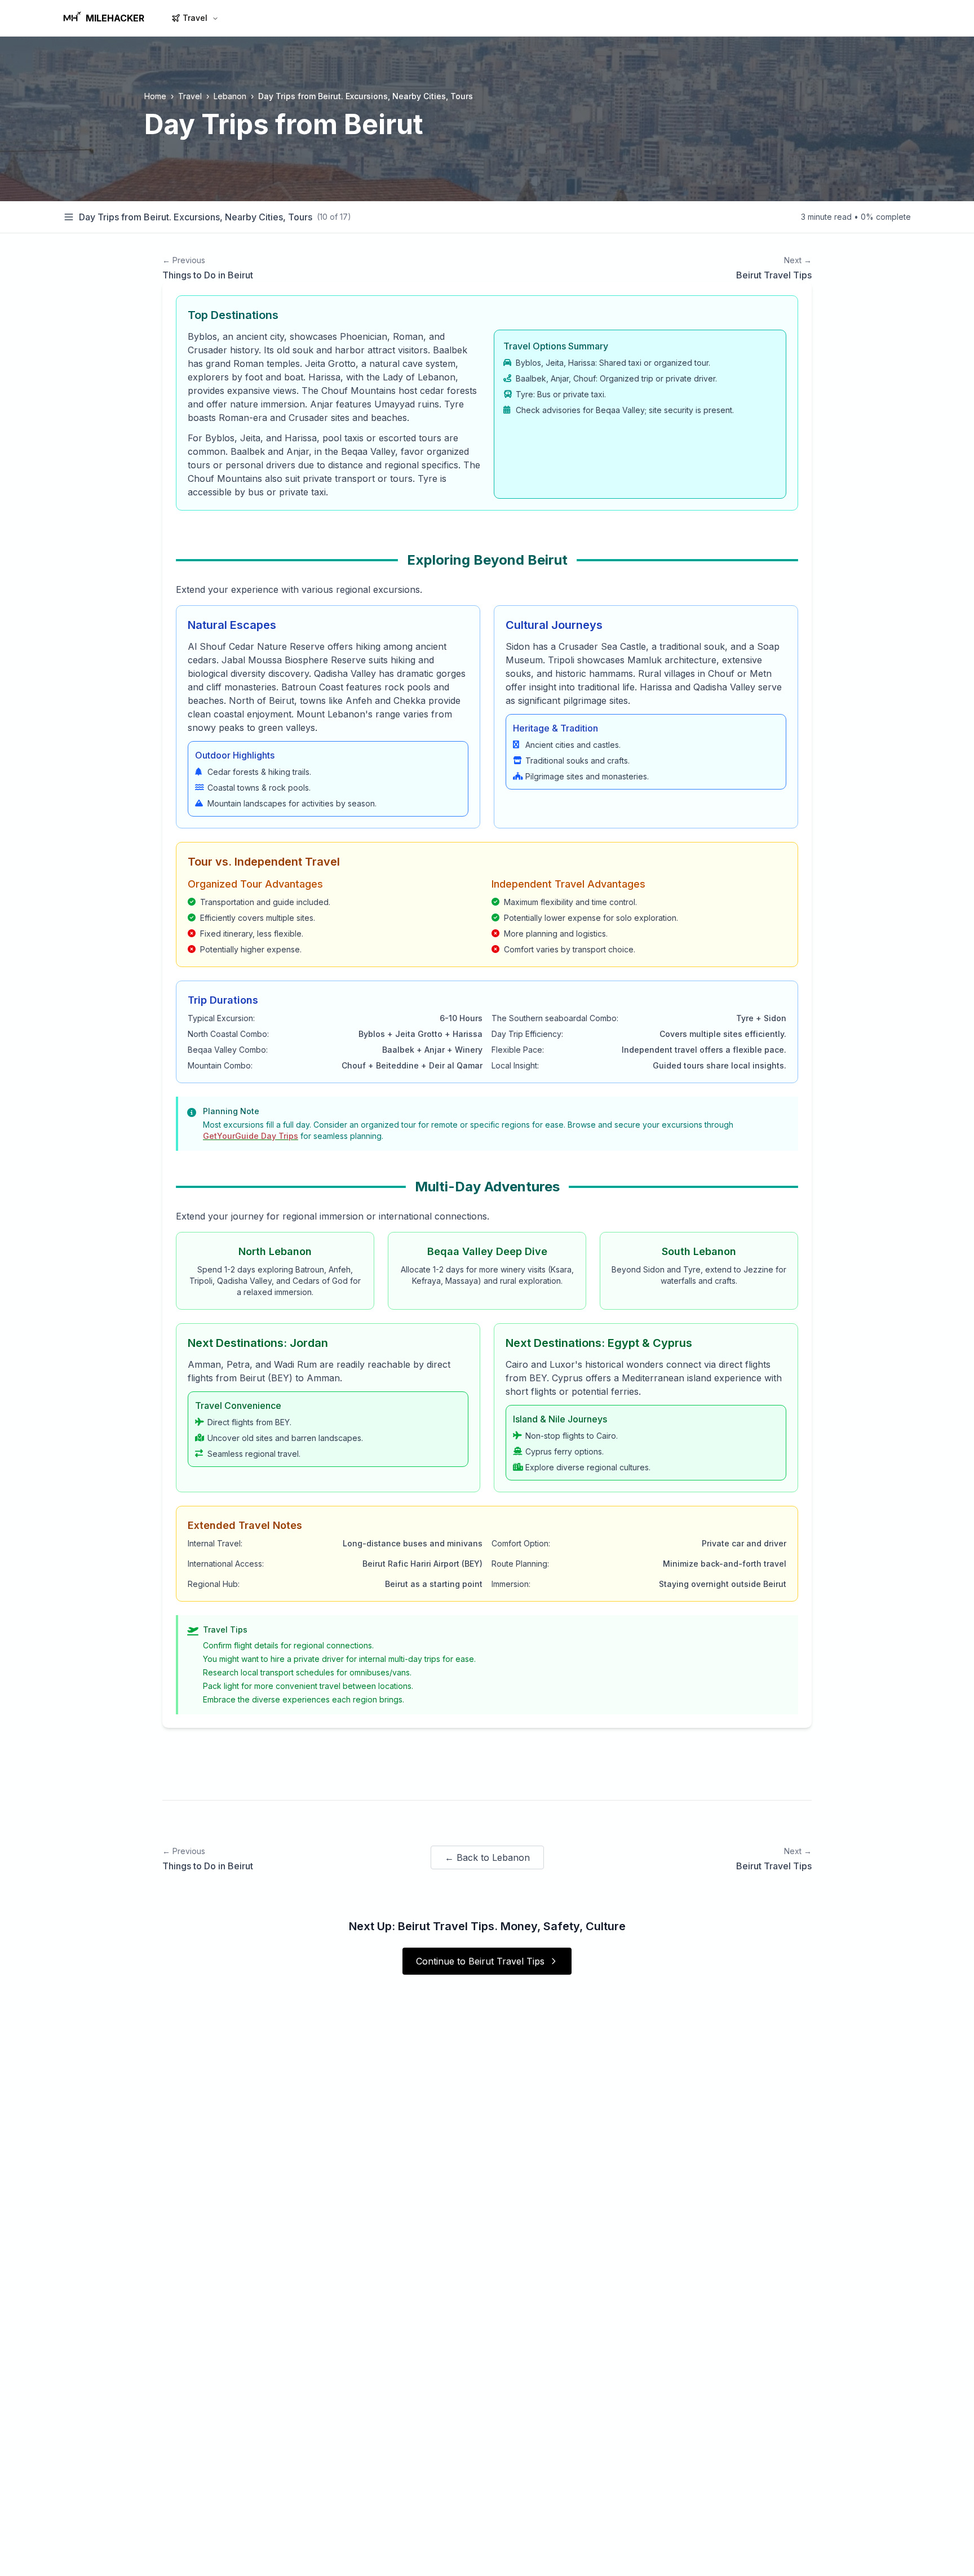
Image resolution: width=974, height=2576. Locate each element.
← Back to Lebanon (487, 1857)
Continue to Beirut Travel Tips (480, 1961)
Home (155, 96)
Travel (195, 18)
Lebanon (230, 96)
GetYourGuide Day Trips (251, 1136)
